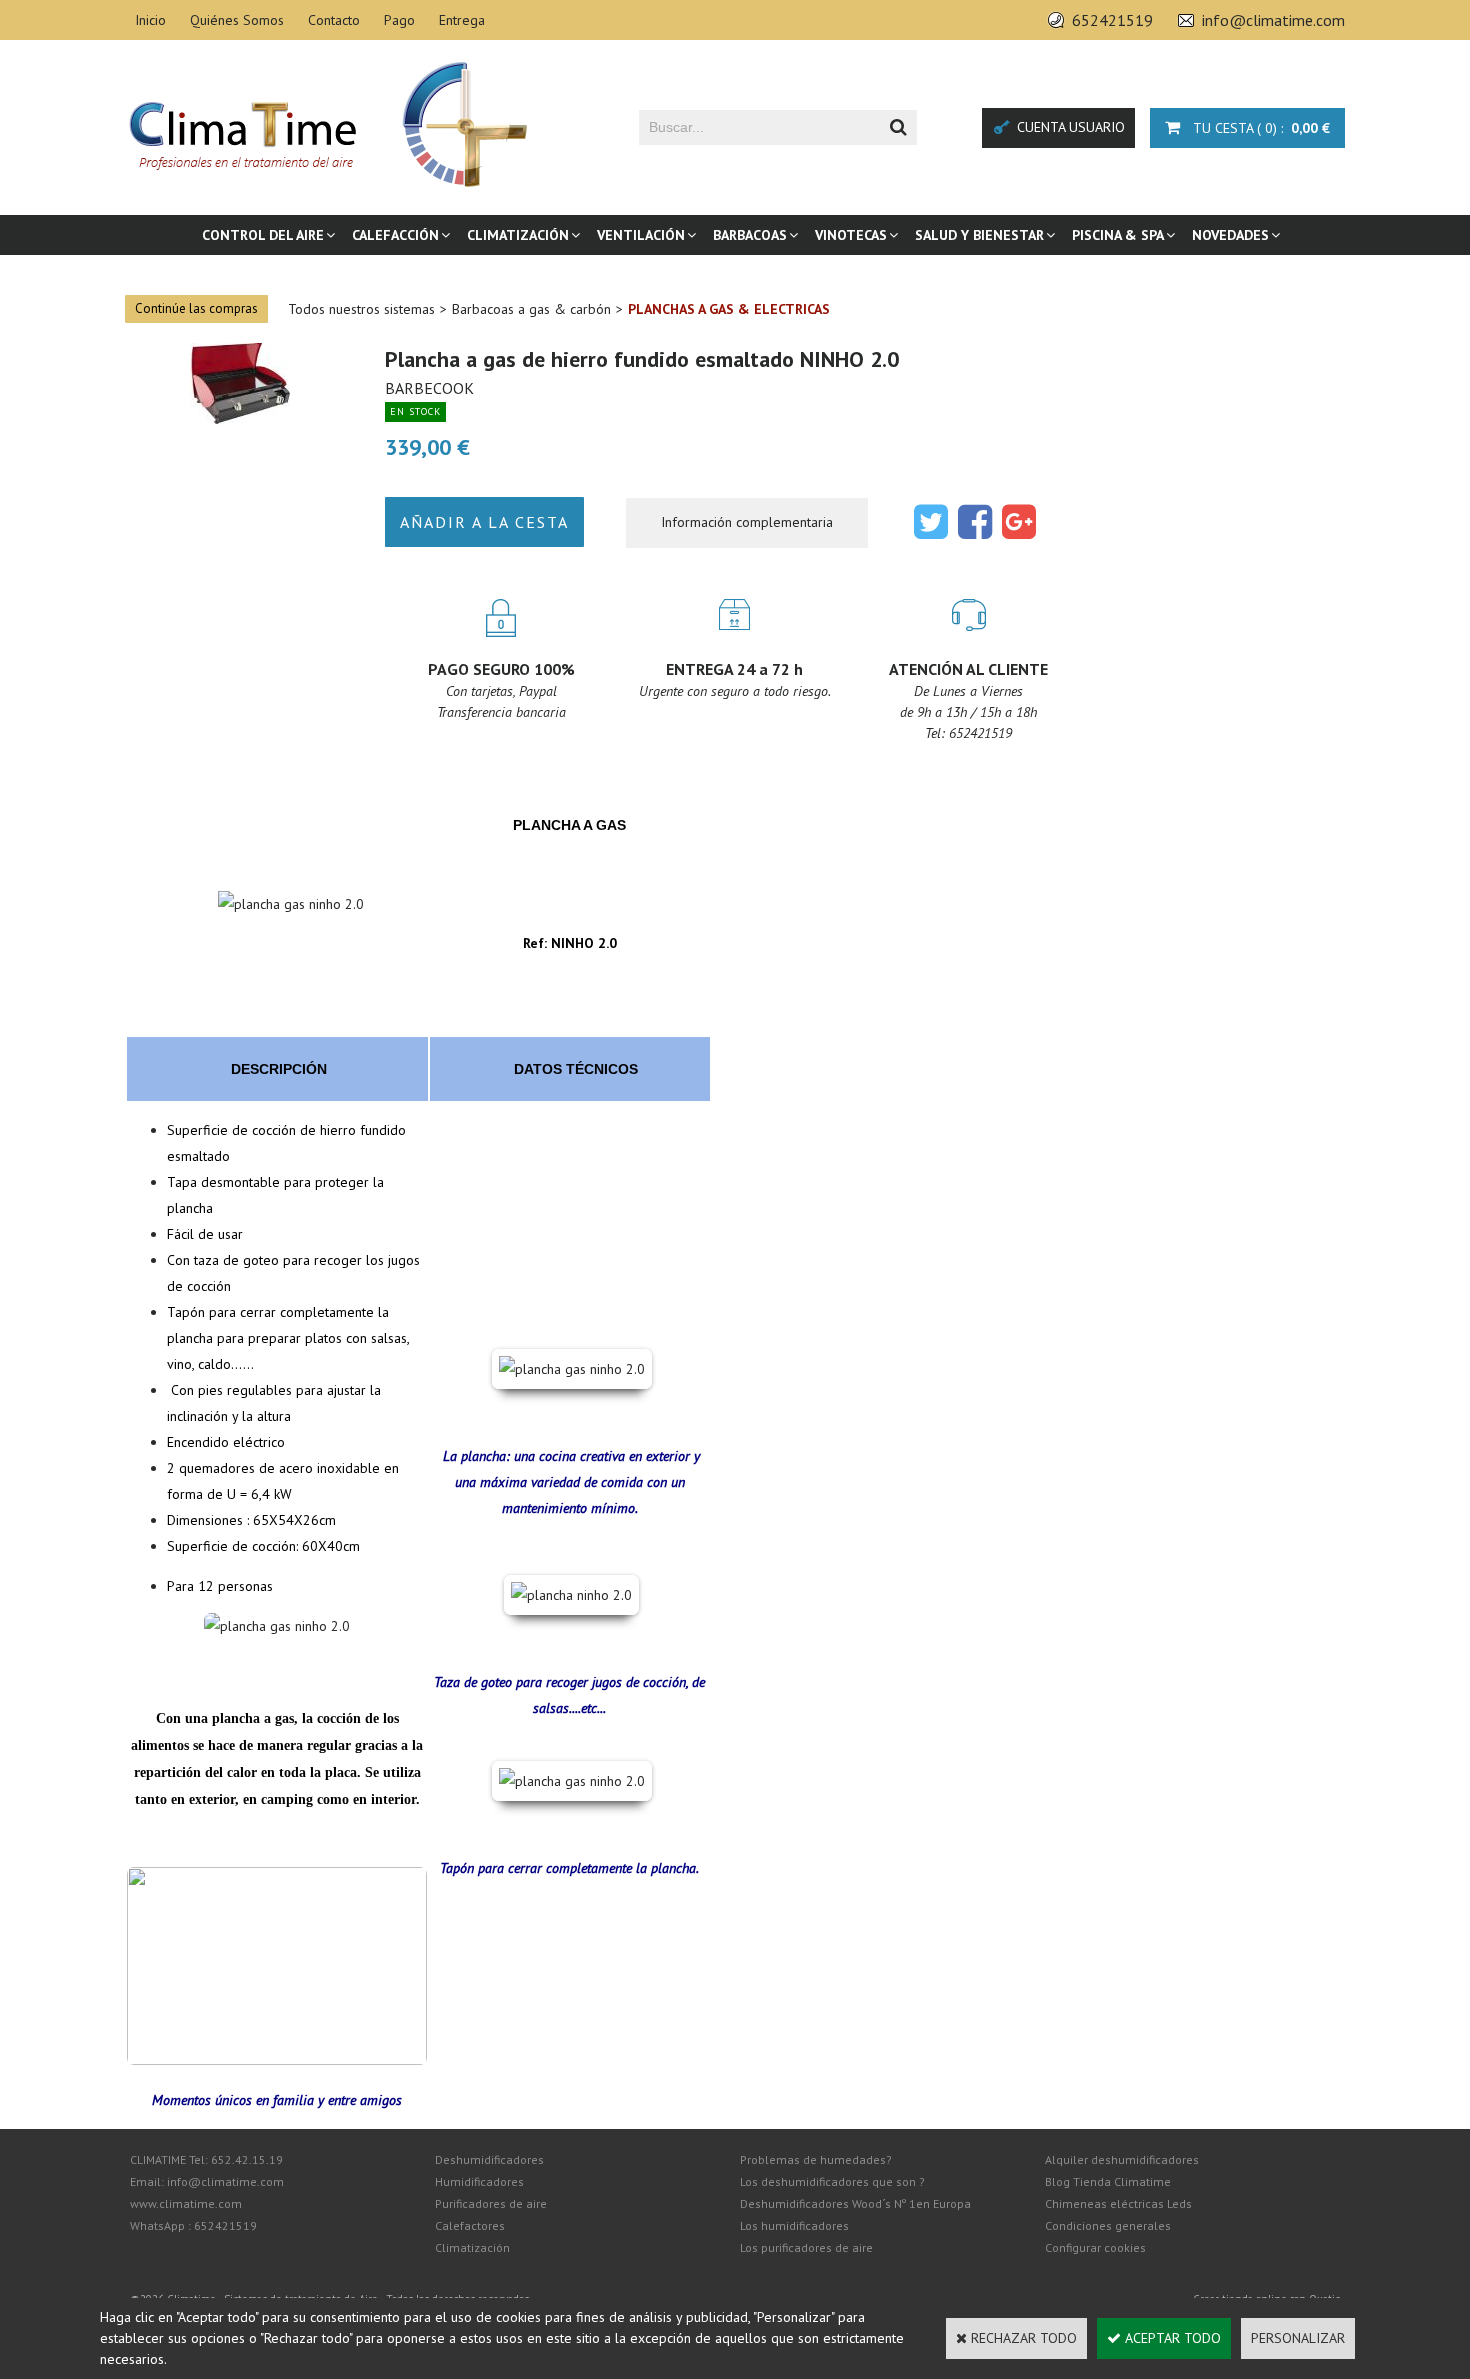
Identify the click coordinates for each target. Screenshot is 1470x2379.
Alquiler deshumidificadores (1122, 2159)
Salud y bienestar (979, 235)
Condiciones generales (1108, 2225)
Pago (399, 20)
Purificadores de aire (491, 2203)
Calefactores (470, 2225)
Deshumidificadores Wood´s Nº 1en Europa (855, 2203)
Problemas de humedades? (816, 2159)
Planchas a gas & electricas (729, 309)
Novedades (1230, 235)
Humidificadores (479, 2181)
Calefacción (395, 235)
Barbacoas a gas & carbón (531, 309)
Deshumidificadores (489, 2159)
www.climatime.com (186, 2203)
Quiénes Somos (237, 20)
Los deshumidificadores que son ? (832, 2181)
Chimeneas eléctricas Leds (1118, 2203)
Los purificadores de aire (806, 2247)
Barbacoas (750, 235)
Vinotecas (851, 235)
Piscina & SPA (1118, 235)
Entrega (462, 20)
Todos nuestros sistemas (361, 309)
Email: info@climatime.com (207, 2181)
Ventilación (641, 235)
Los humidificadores (794, 2225)
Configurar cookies (1095, 2247)
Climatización (518, 235)
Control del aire (263, 235)
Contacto (334, 20)
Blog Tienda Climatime (1108, 2181)
